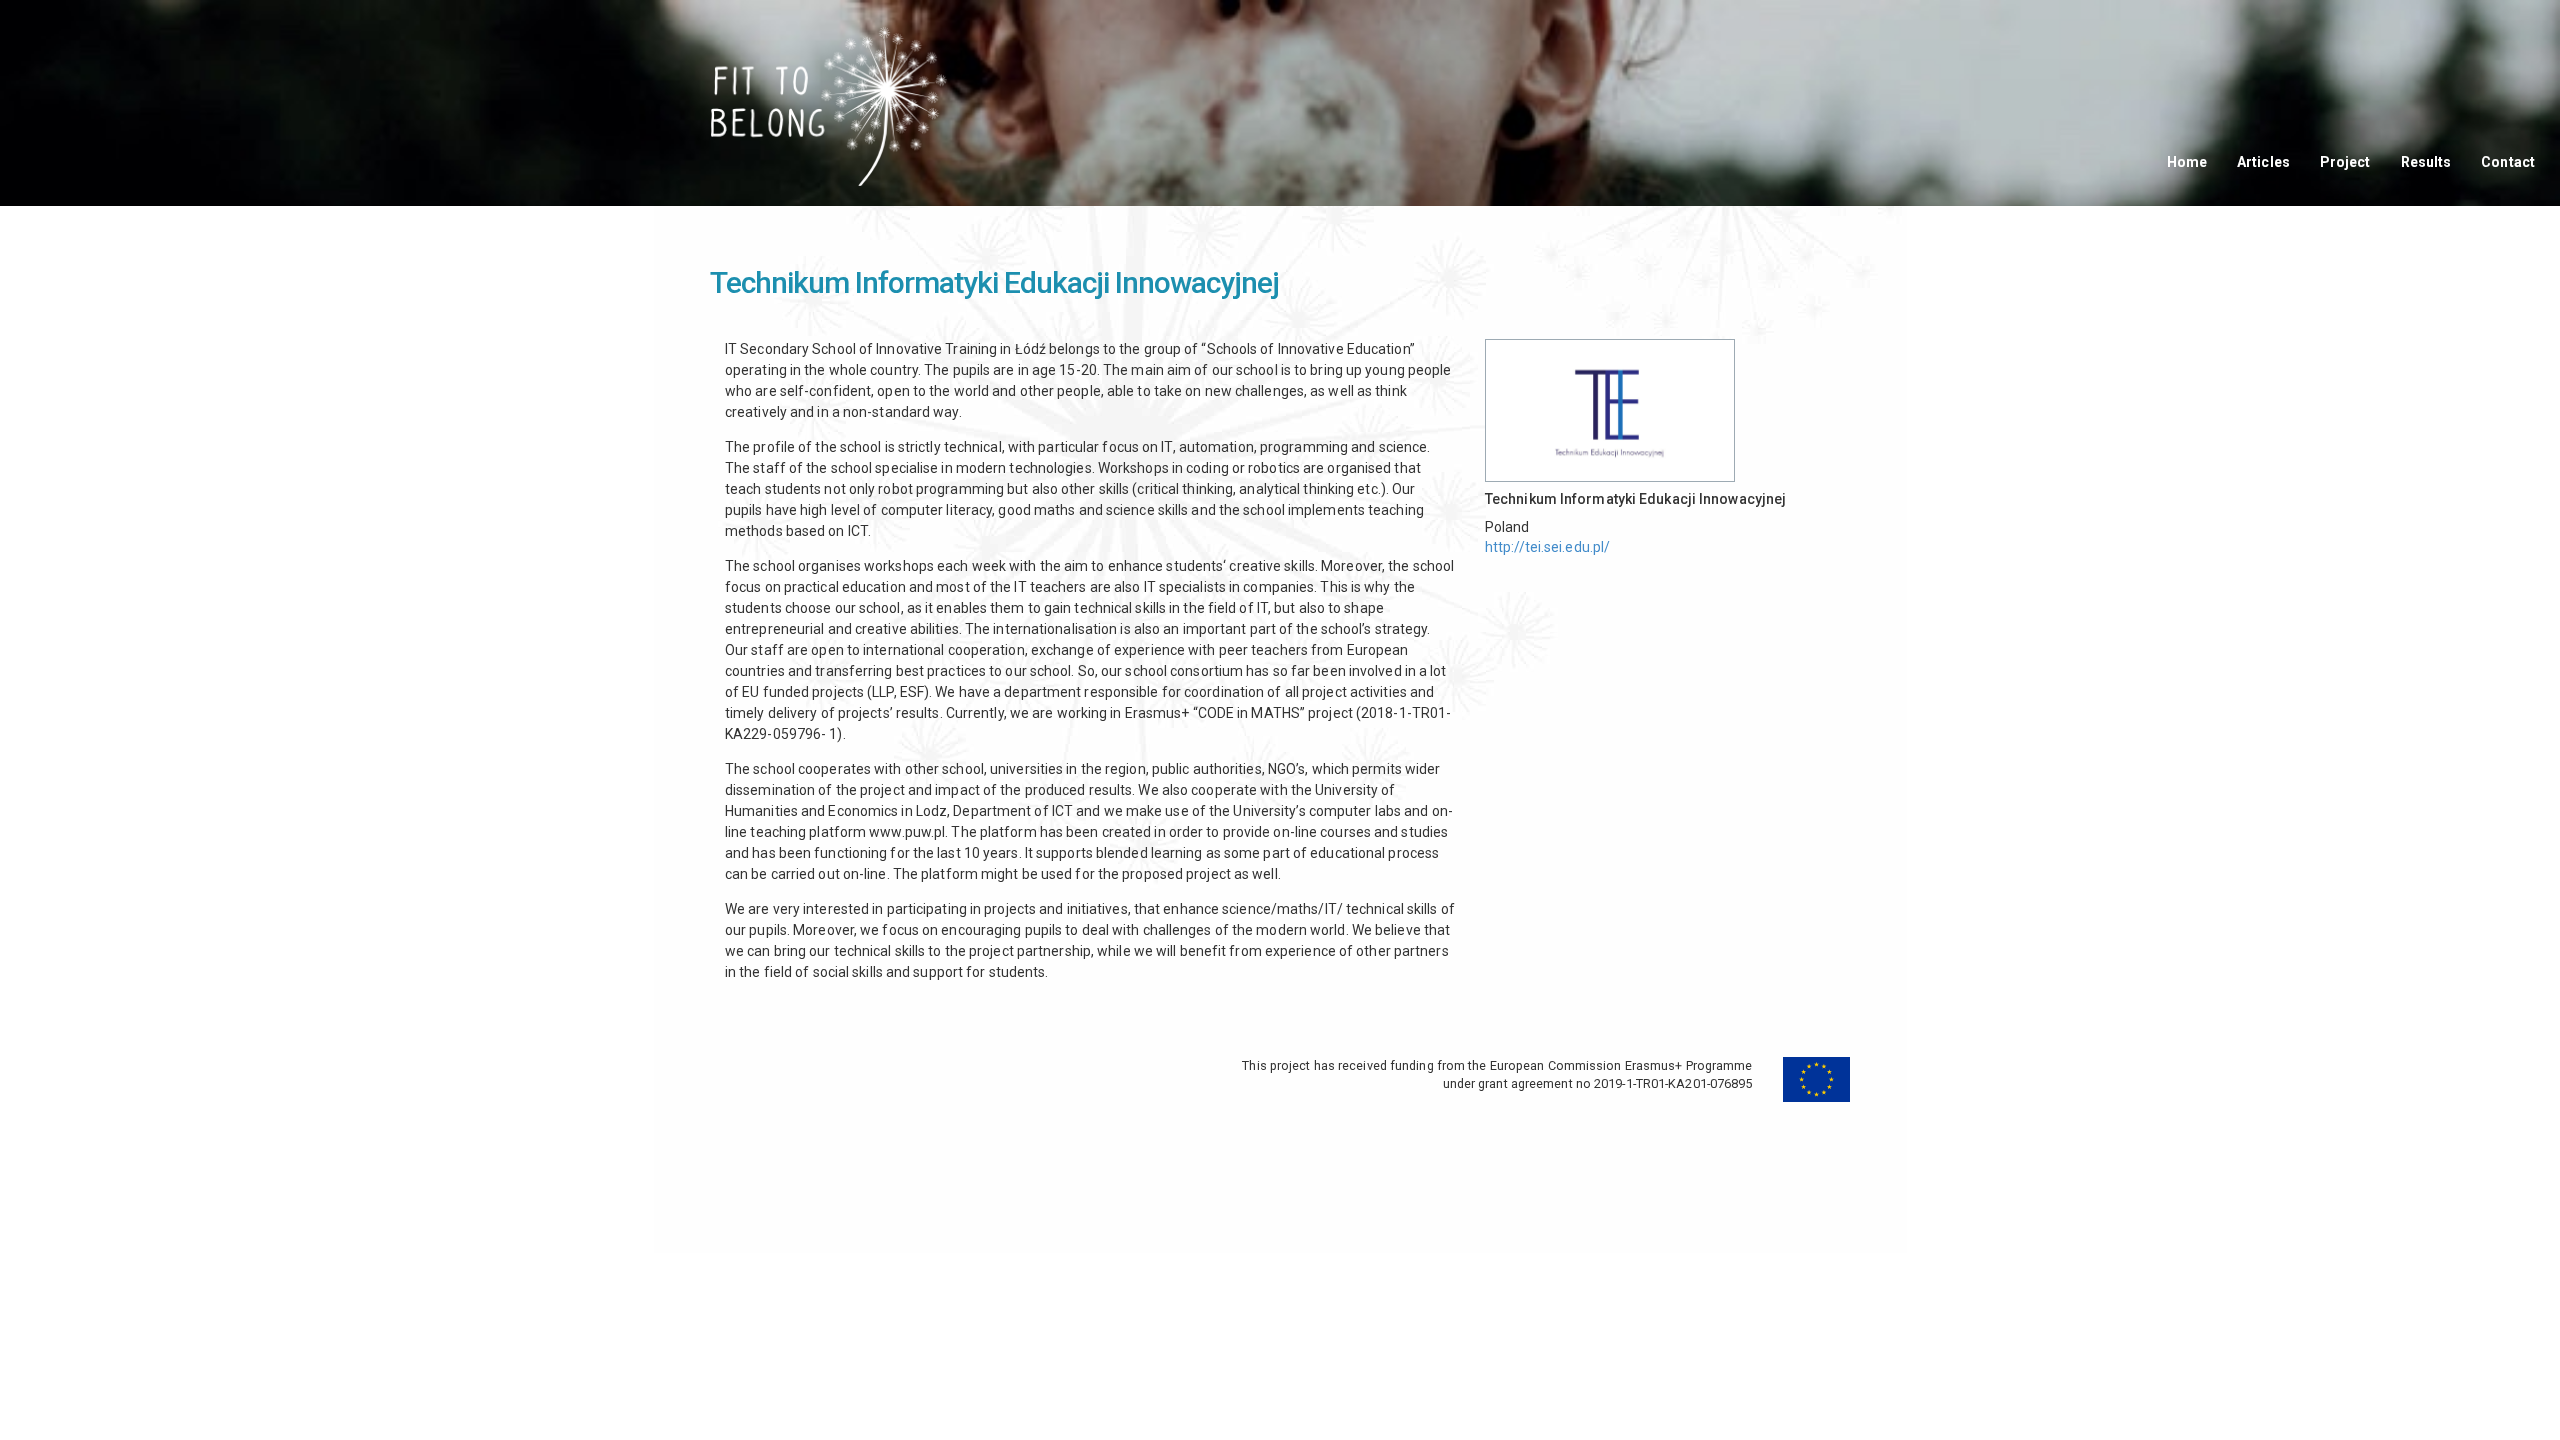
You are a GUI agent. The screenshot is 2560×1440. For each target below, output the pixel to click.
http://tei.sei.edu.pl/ (1547, 547)
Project (2345, 162)
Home (2187, 162)
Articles (2263, 162)
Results (2426, 162)
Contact (2508, 162)
